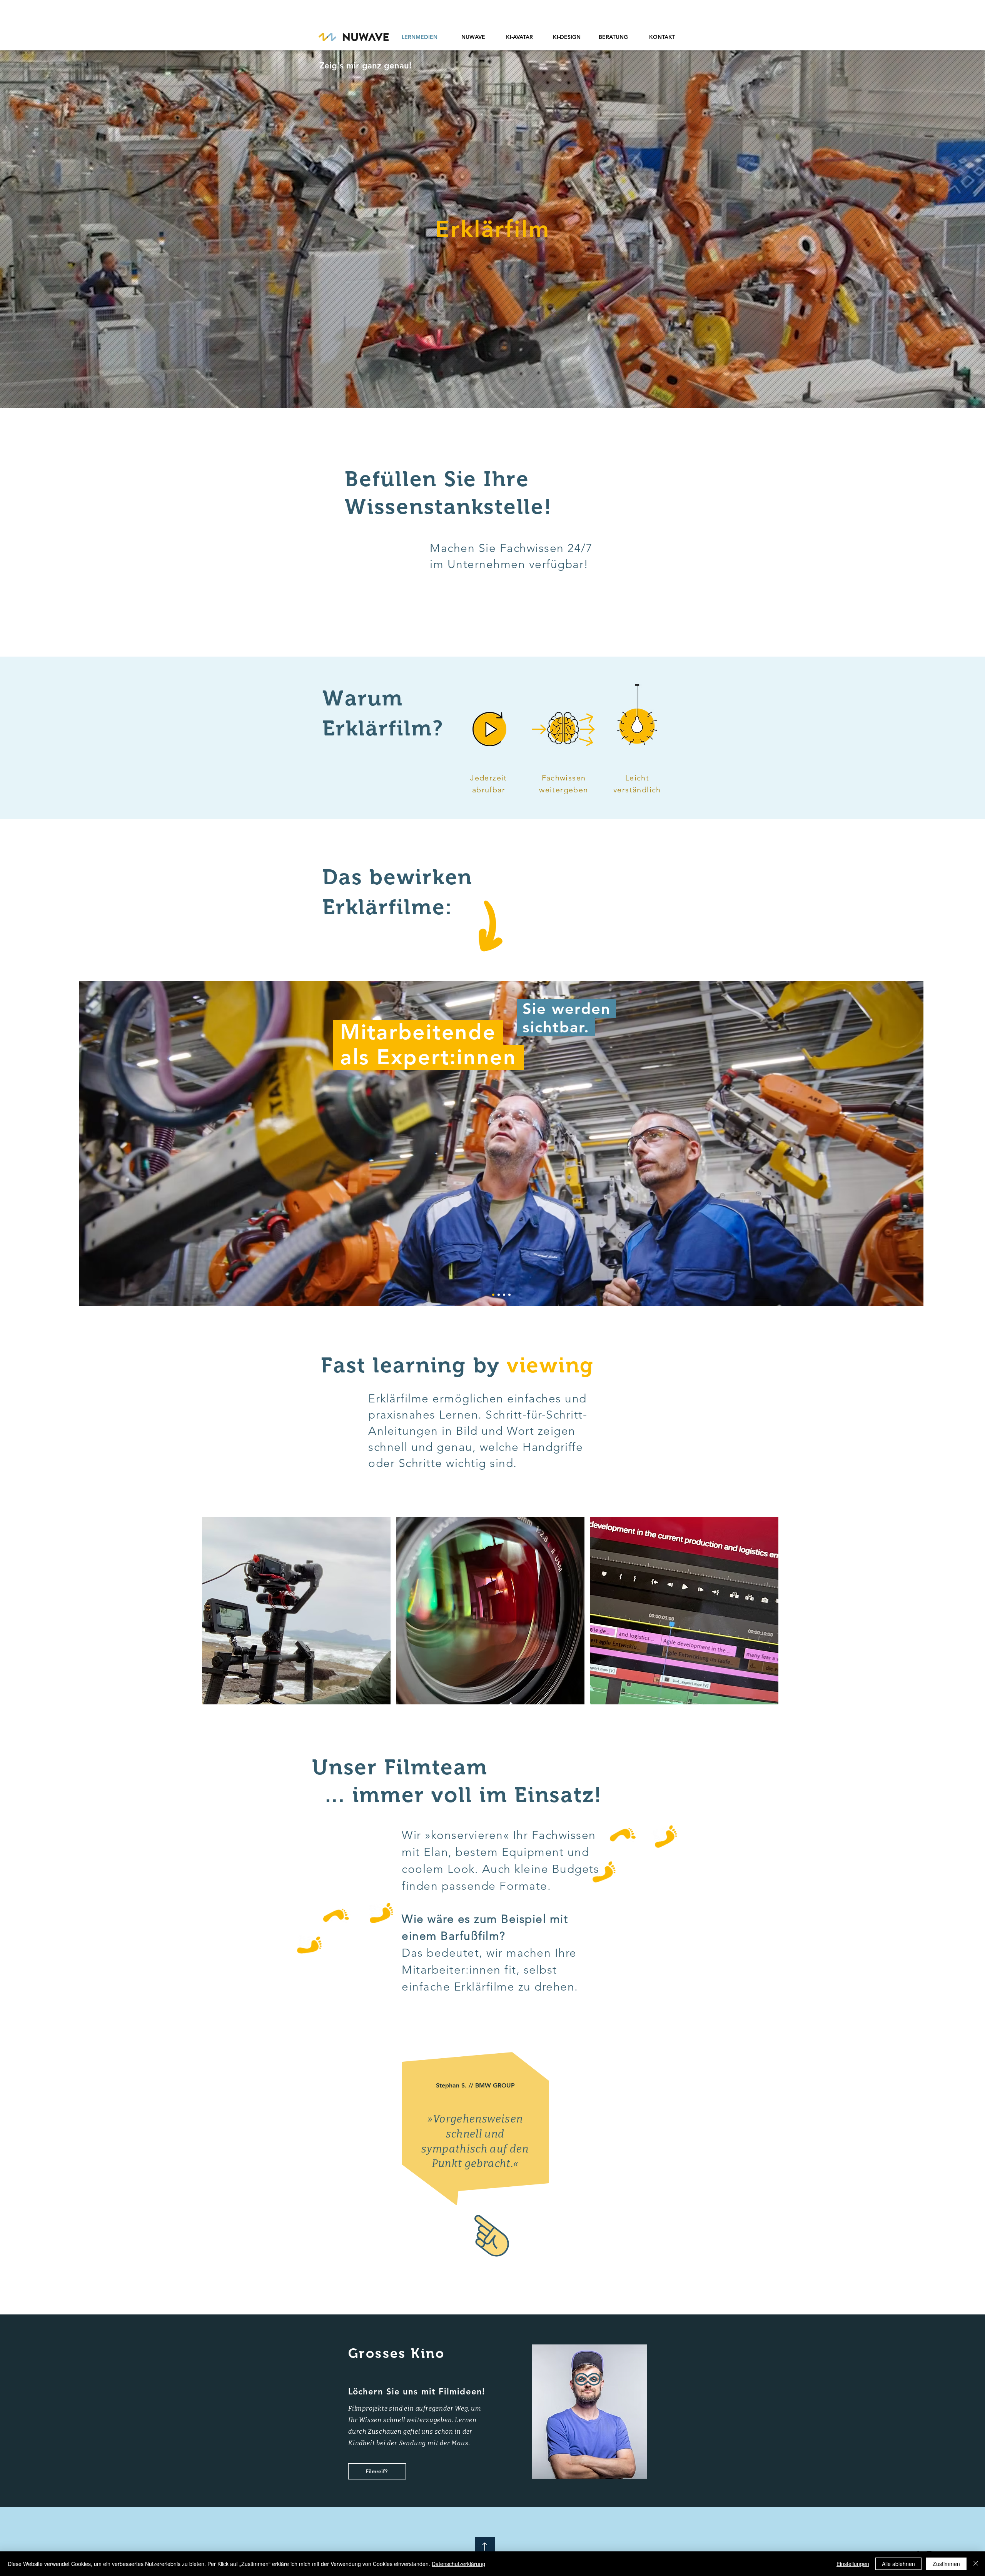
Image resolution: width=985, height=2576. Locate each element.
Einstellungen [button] (853, 2564)
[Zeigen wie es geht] (499, 1295)
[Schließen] (976, 2564)
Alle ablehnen (898, 2564)
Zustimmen (946, 2564)
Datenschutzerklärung (458, 2564)
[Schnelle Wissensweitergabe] (504, 1295)
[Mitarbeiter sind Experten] (493, 1295)
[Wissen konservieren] (509, 1295)
